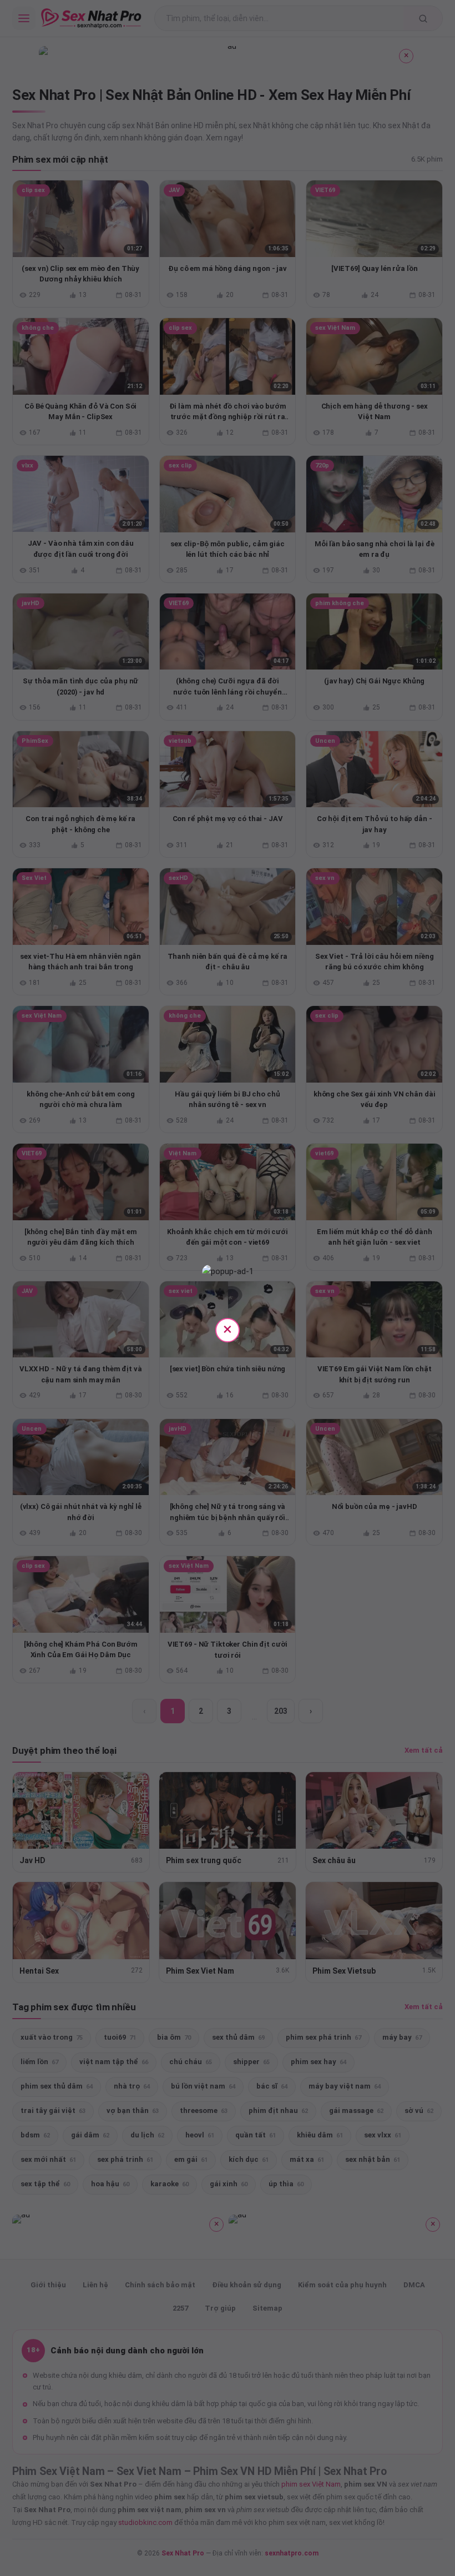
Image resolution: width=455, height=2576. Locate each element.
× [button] (228, 1329)
